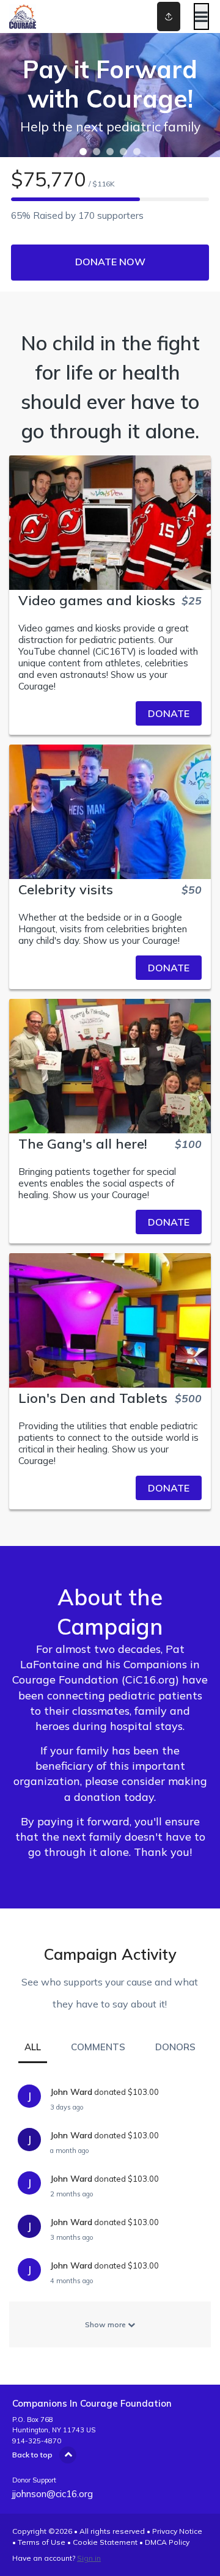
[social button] (169, 17)
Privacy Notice (177, 2531)
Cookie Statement (105, 2542)
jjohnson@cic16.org (53, 2494)
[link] (110, 713)
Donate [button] (169, 713)
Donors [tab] (175, 2047)
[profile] (159, 17)
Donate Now (110, 262)
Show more (106, 2324)
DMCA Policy (167, 2542)
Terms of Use (42, 2542)
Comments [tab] (98, 2047)
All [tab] (33, 2047)
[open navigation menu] (201, 17)
